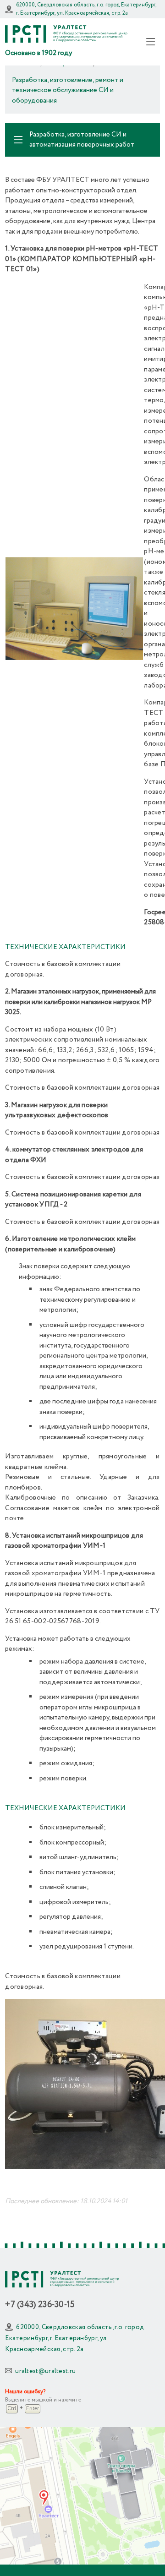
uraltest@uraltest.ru (45, 2371)
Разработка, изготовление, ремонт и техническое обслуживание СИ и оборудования (68, 90)
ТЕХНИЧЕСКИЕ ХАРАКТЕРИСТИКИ (65, 947)
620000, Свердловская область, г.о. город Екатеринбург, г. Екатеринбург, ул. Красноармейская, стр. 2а (86, 9)
